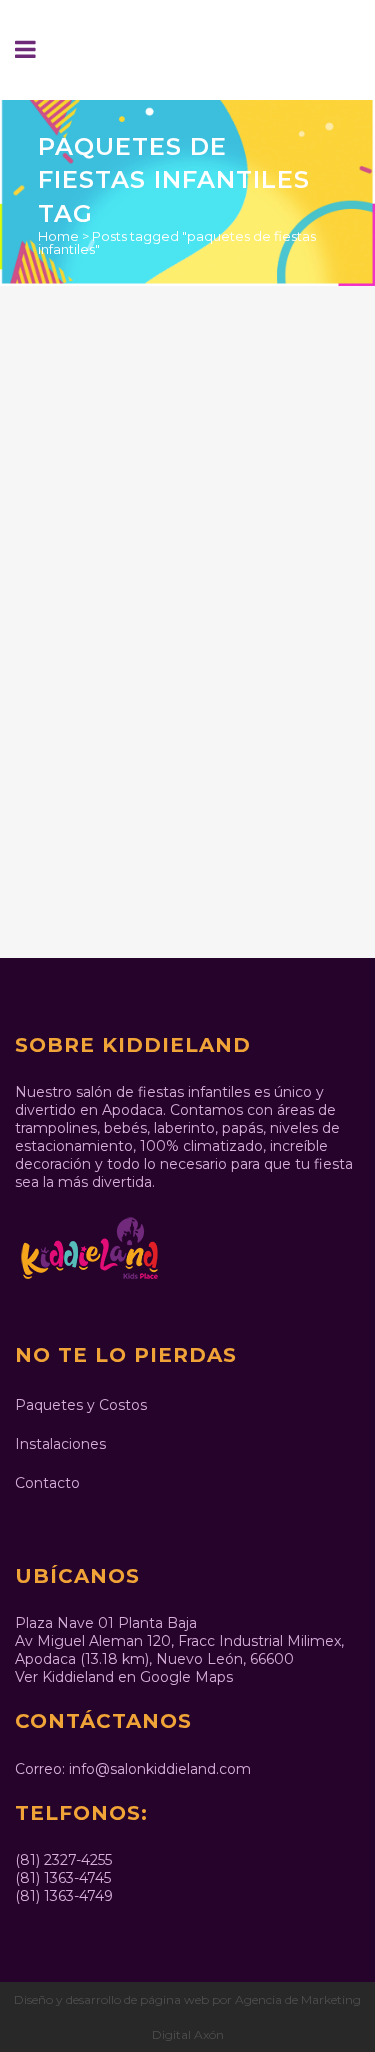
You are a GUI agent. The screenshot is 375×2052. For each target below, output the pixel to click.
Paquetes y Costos (81, 1405)
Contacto (47, 1483)
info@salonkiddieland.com (160, 1769)
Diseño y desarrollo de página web (111, 1999)
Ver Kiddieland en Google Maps (124, 1677)
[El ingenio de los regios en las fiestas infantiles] (188, 418)
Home (58, 236)
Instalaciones (60, 1444)
